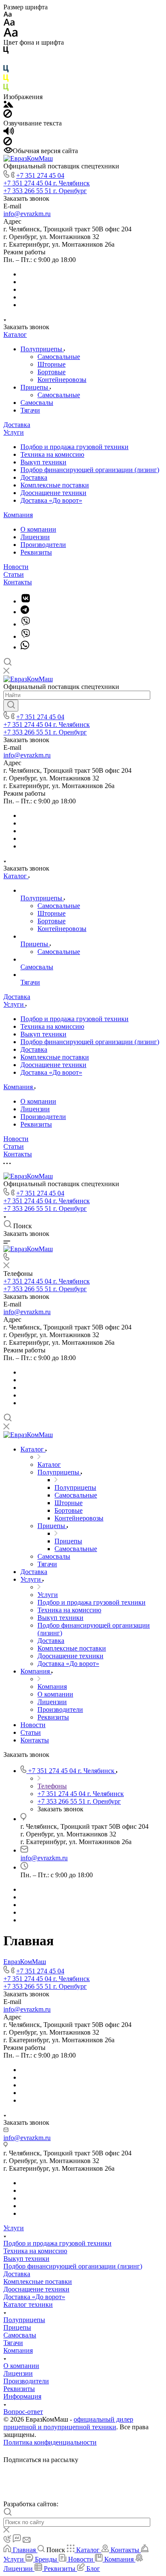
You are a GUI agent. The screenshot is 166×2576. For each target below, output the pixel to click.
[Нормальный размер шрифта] (9, 24)
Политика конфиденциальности (50, 2442)
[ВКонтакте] (26, 601)
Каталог (15, 334)
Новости (16, 567)
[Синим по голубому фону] (6, 70)
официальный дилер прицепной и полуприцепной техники (68, 2423)
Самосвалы (37, 403)
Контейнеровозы (62, 380)
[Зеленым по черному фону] (6, 89)
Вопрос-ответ (23, 2412)
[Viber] (26, 624)
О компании (38, 529)
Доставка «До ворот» (51, 500)
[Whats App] (25, 647)
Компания (18, 515)
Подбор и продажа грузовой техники (74, 447)
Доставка (17, 425)
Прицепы (35, 387)
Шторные (52, 364)
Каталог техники (28, 2304)
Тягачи (30, 410)
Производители (43, 545)
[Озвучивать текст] (9, 133)
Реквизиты (36, 552)
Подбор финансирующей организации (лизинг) (90, 470)
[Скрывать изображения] (8, 115)
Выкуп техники (43, 462)
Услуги (14, 432)
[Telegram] (25, 612)
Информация (22, 2396)
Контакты (18, 582)
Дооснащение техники (53, 493)
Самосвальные (59, 357)
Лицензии (35, 537)
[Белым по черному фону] (6, 61)
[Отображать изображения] (8, 105)
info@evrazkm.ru (27, 214)
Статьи (14, 574)
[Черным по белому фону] (6, 52)
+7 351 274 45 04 (40, 175)
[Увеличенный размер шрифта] (11, 35)
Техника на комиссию (52, 454)
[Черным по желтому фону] (6, 80)
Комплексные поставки (55, 485)
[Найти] (11, 706)
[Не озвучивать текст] (8, 143)
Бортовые (52, 372)
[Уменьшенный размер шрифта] (7, 15)
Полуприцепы (42, 349)
